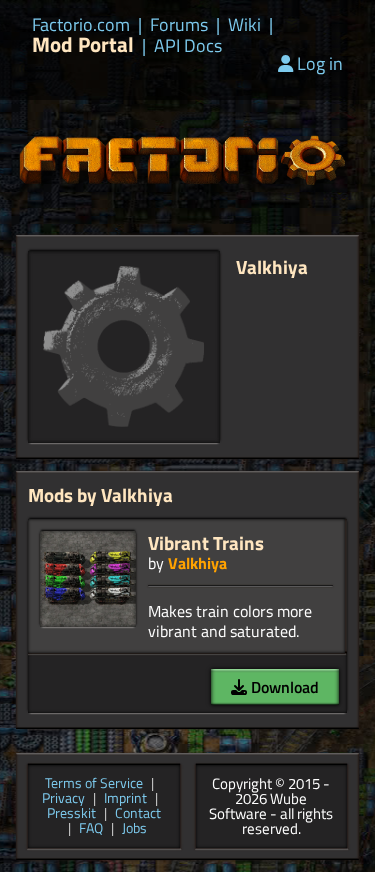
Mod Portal (83, 44)
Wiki (244, 25)
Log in (320, 63)
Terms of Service (94, 784)
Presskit (71, 814)
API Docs (188, 46)
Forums (179, 25)
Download (283, 687)
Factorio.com (81, 25)
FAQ (91, 829)
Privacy (63, 799)
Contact (138, 814)
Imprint (125, 799)
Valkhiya (197, 563)
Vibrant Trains (206, 542)
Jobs (134, 829)
